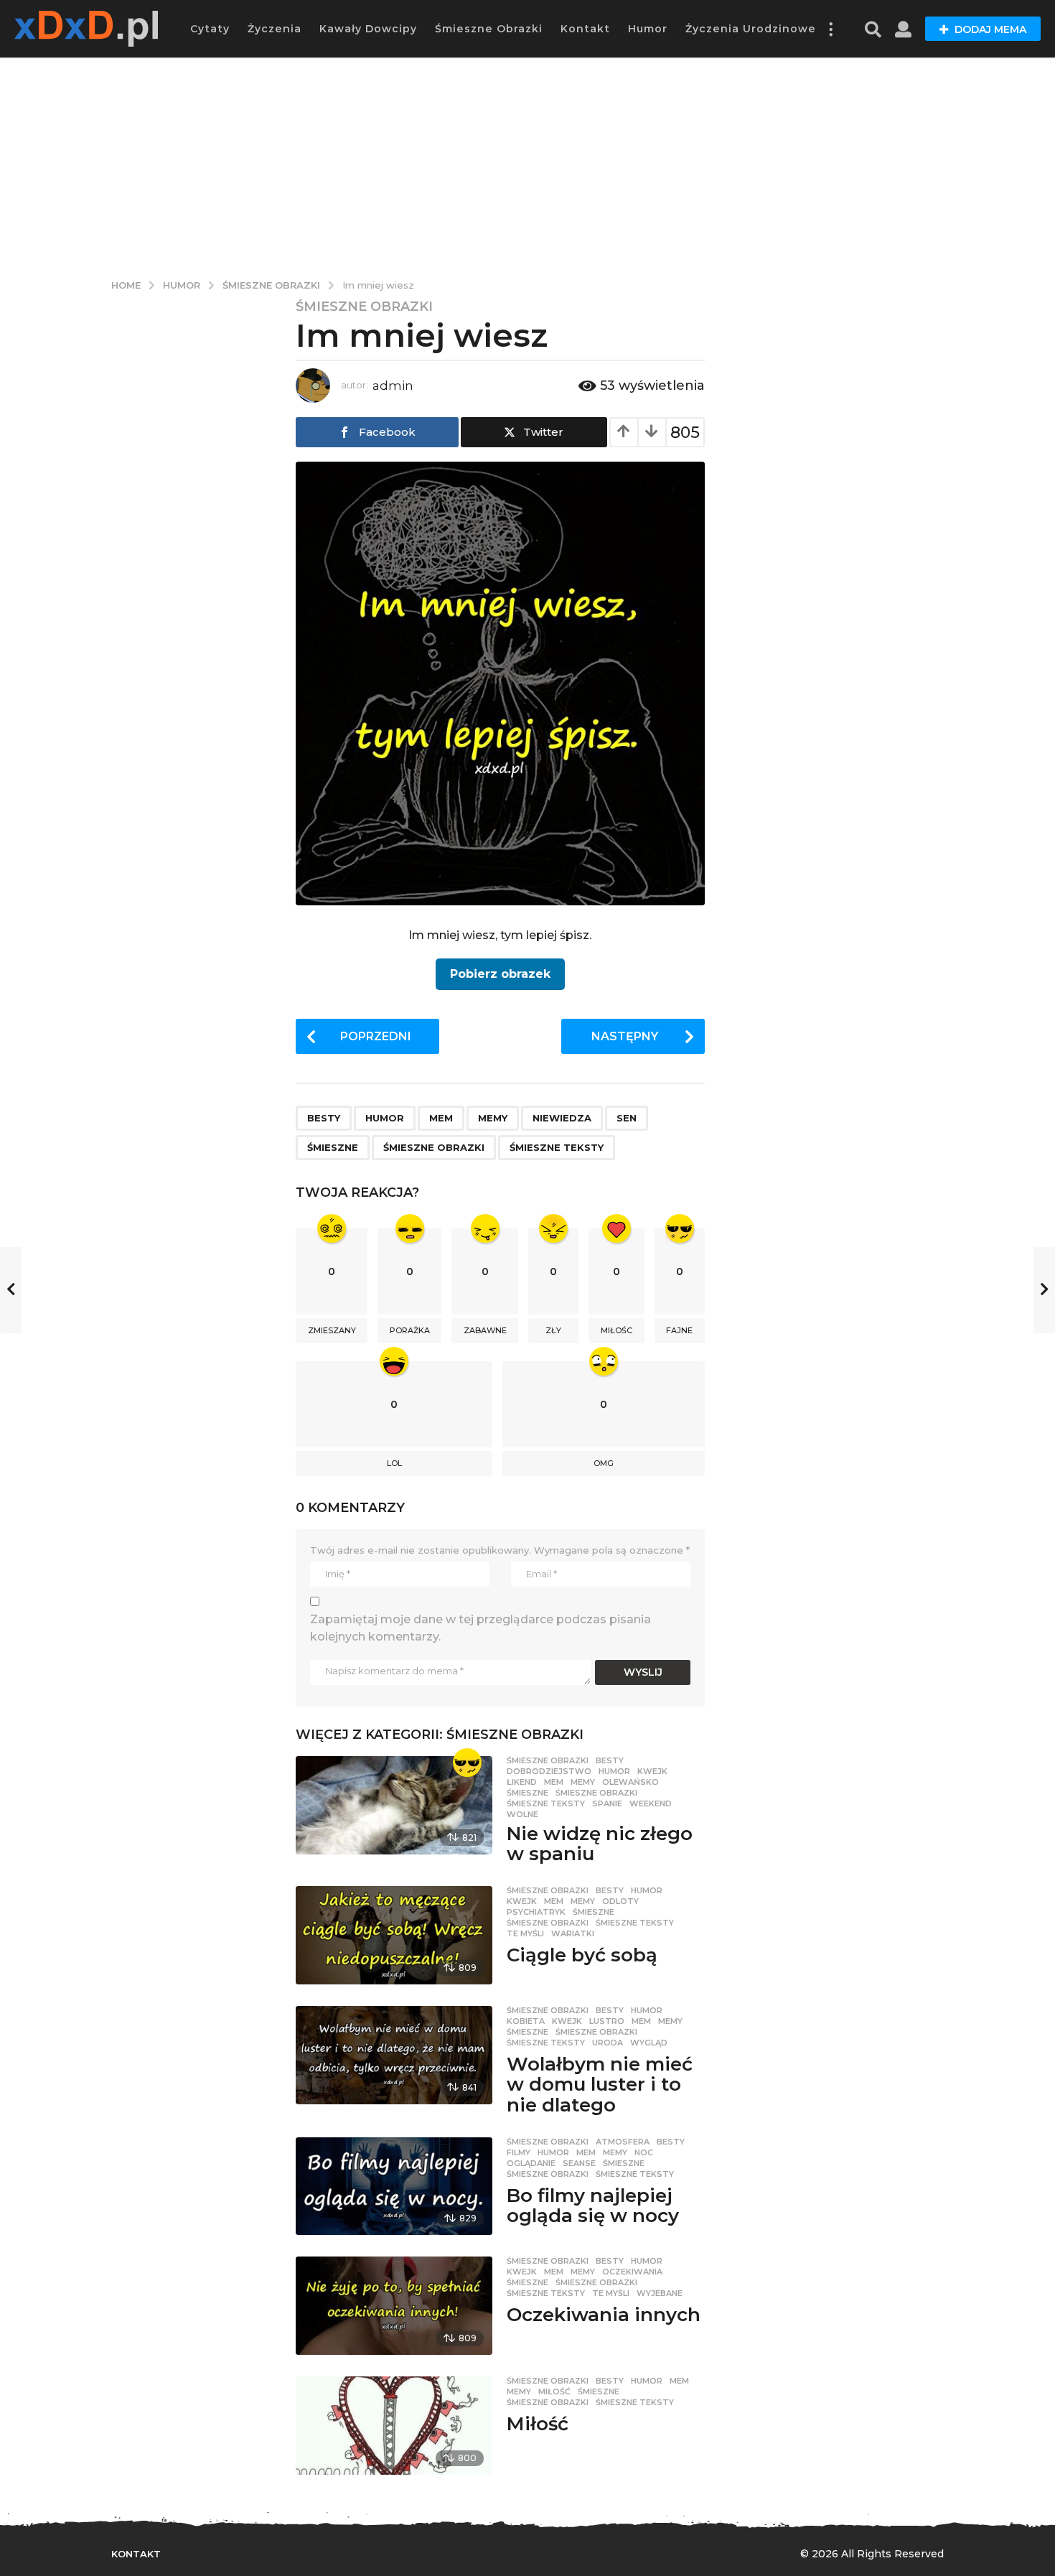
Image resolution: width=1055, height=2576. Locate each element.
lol (394, 1463)
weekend (651, 1803)
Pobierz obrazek (500, 974)
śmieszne (333, 1147)
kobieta (526, 2021)
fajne (679, 1330)
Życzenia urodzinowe (751, 29)
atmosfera (623, 2142)
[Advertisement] (527, 165)
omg (604, 1463)
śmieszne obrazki (434, 1147)
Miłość (538, 2424)
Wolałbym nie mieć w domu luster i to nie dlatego (600, 2085)
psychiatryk (536, 1912)
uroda (608, 2043)
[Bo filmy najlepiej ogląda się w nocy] (394, 2187)
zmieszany (332, 1330)
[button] (830, 29)
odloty (620, 1901)
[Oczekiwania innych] (394, 2306)
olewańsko (630, 1782)
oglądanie (531, 2163)
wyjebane (660, 2293)
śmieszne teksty (557, 1147)
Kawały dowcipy (368, 29)
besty (324, 1118)
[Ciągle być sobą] (394, 1935)
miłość (554, 2391)
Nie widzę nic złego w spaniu (600, 1844)
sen (627, 1118)
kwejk (652, 1771)
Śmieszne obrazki (489, 29)
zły (553, 1330)
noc (644, 2152)
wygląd (649, 2043)
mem (441, 1118)
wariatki (573, 1933)
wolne (522, 1814)
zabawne (485, 1330)
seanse (579, 2163)
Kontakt (585, 29)
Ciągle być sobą (582, 1955)
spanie (607, 1803)
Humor (648, 29)
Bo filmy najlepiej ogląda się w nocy (593, 2206)
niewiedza (562, 1118)
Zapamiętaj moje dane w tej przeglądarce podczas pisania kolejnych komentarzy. (480, 1628)
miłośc (616, 1330)
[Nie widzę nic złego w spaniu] (394, 1805)
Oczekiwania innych (604, 2315)
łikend (522, 1782)
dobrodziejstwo (549, 1771)
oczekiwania (632, 2272)
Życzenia (275, 29)
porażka (410, 1330)
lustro (607, 2021)
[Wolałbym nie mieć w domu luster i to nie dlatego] (394, 2055)
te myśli (525, 1933)
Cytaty (210, 29)
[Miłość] (394, 2426)
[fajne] (467, 1763)
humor (385, 1118)
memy (493, 1118)
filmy (519, 2152)
